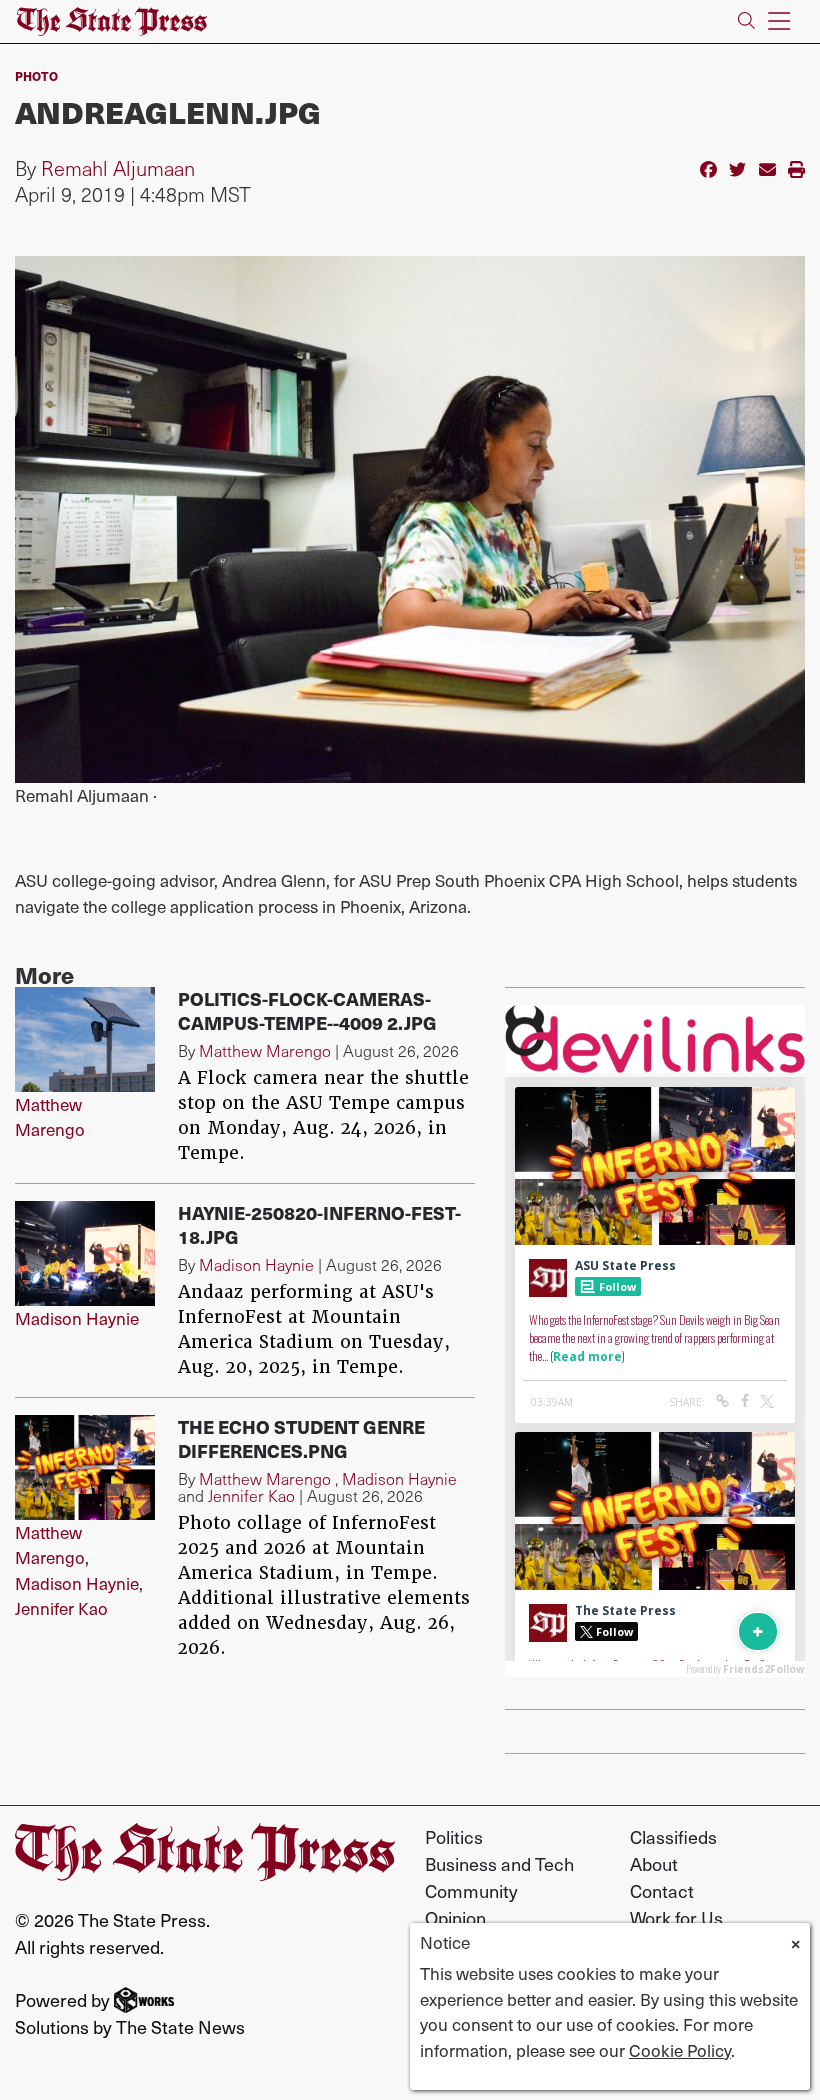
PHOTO (36, 75)
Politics (454, 1836)
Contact (662, 1890)
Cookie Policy (680, 2050)
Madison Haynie (77, 1318)
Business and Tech (499, 1863)
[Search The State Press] (746, 21)
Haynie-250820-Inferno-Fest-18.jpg (319, 1224)
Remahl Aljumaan (118, 168)
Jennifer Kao (61, 1608)
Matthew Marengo (50, 1117)
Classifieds (673, 1836)
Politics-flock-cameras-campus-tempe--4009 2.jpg (307, 1010)
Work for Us (676, 1917)
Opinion (455, 1917)
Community (471, 1890)
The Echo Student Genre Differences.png (301, 1438)
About (654, 1863)
